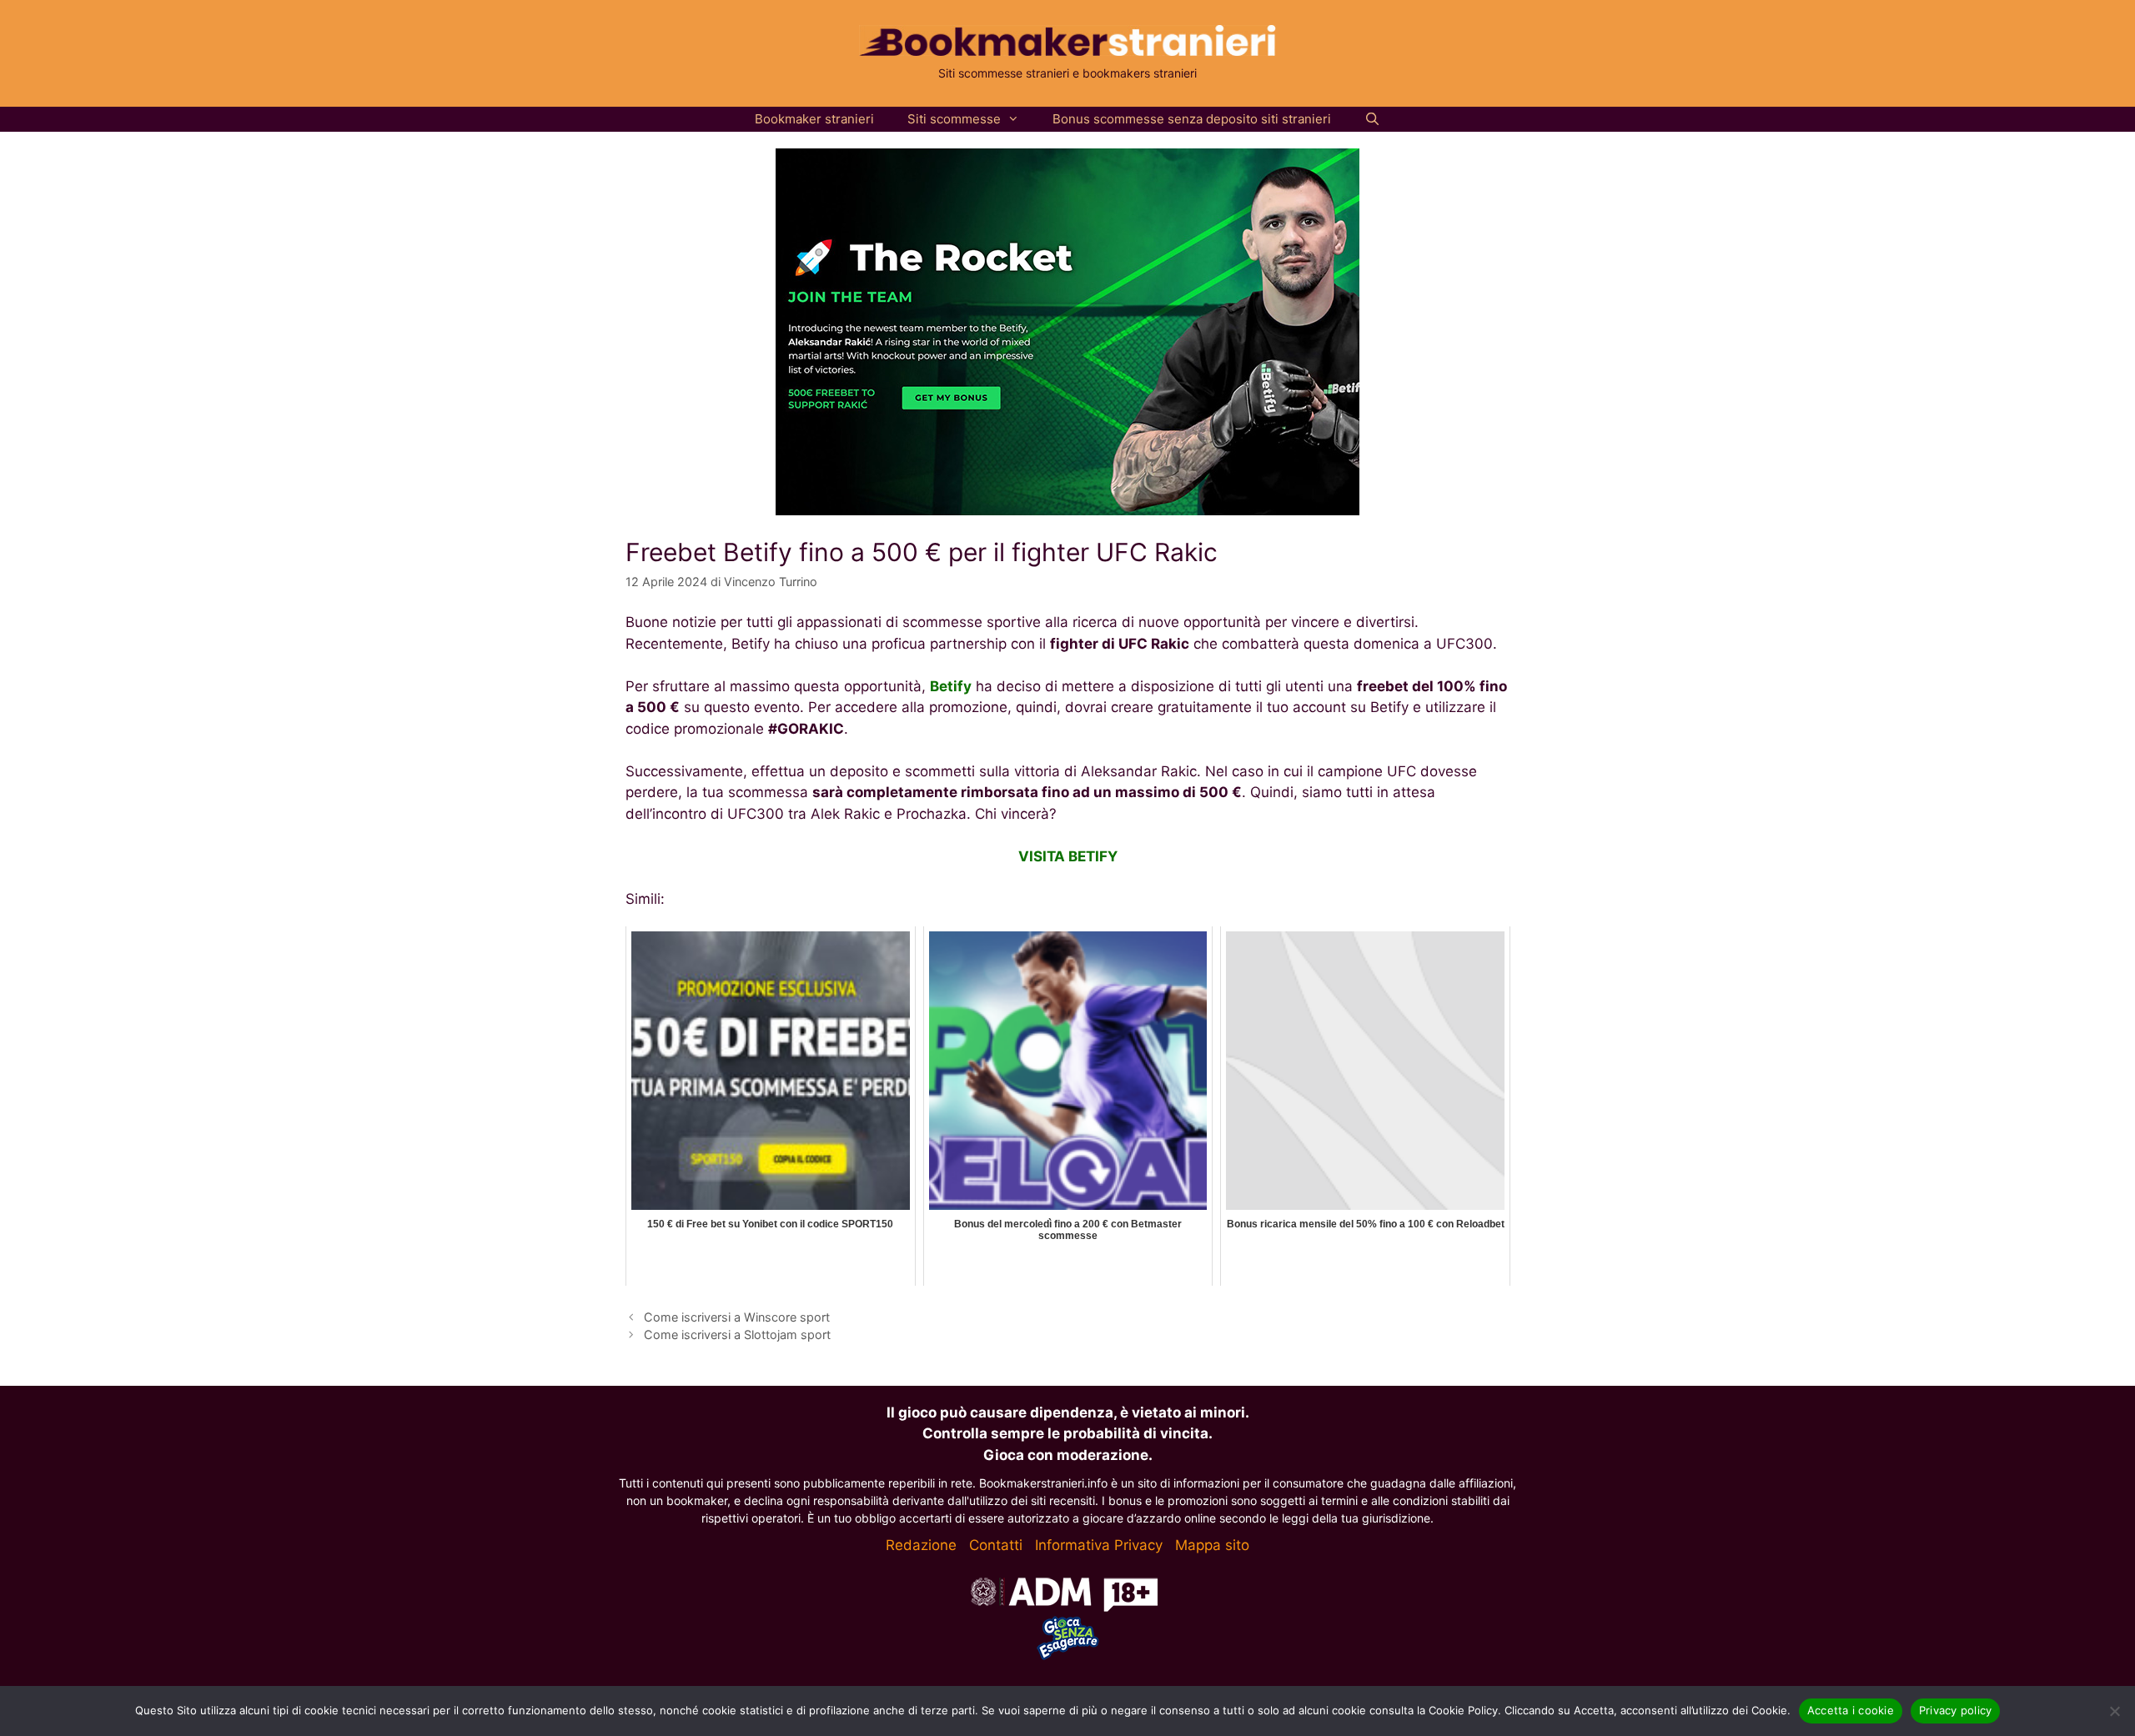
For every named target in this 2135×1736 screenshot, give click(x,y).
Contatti (996, 1545)
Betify (951, 686)
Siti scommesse (954, 119)
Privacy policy (1956, 1710)
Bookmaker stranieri (814, 119)
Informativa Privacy (1099, 1545)
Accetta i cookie (1851, 1710)
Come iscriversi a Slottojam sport (737, 1335)
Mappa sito (1212, 1545)
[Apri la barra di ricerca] (1372, 119)
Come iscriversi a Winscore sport (737, 1317)
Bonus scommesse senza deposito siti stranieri (1192, 119)
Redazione (921, 1545)
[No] (2114, 1711)
